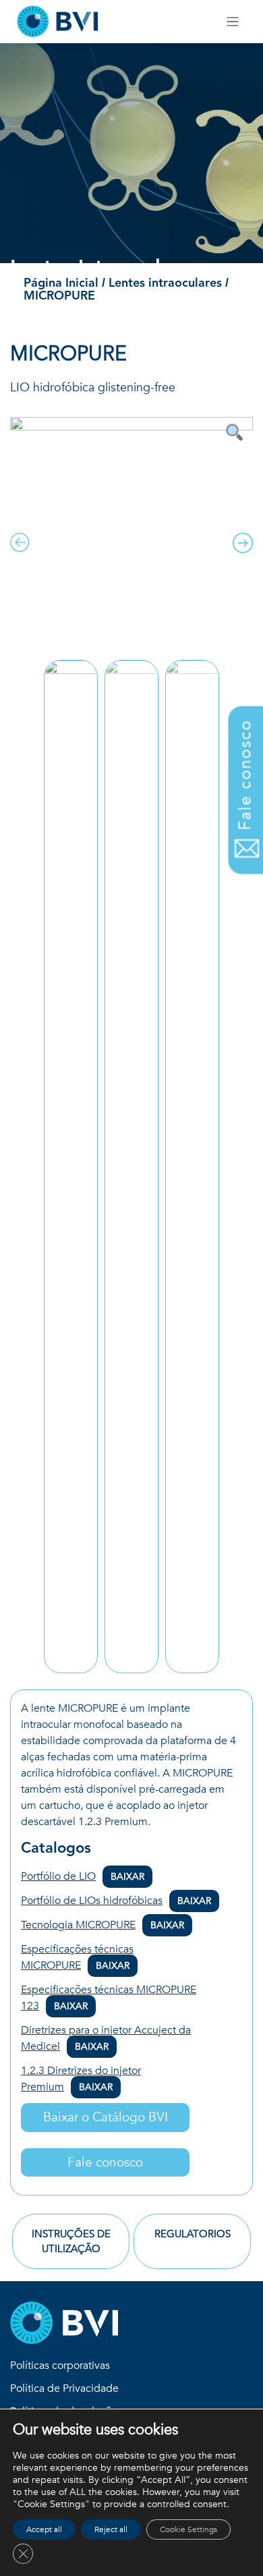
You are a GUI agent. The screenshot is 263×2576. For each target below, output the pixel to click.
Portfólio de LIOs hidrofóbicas (116, 1901)
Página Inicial (61, 283)
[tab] (71, 2241)
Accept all (44, 2529)
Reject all (111, 2529)
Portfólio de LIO (83, 1876)
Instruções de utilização (71, 2242)
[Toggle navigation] (233, 22)
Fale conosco (105, 2162)
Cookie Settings (188, 2529)
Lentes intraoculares (167, 283)
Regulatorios (193, 2234)
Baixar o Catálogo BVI (106, 2117)
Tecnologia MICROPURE (103, 1925)
